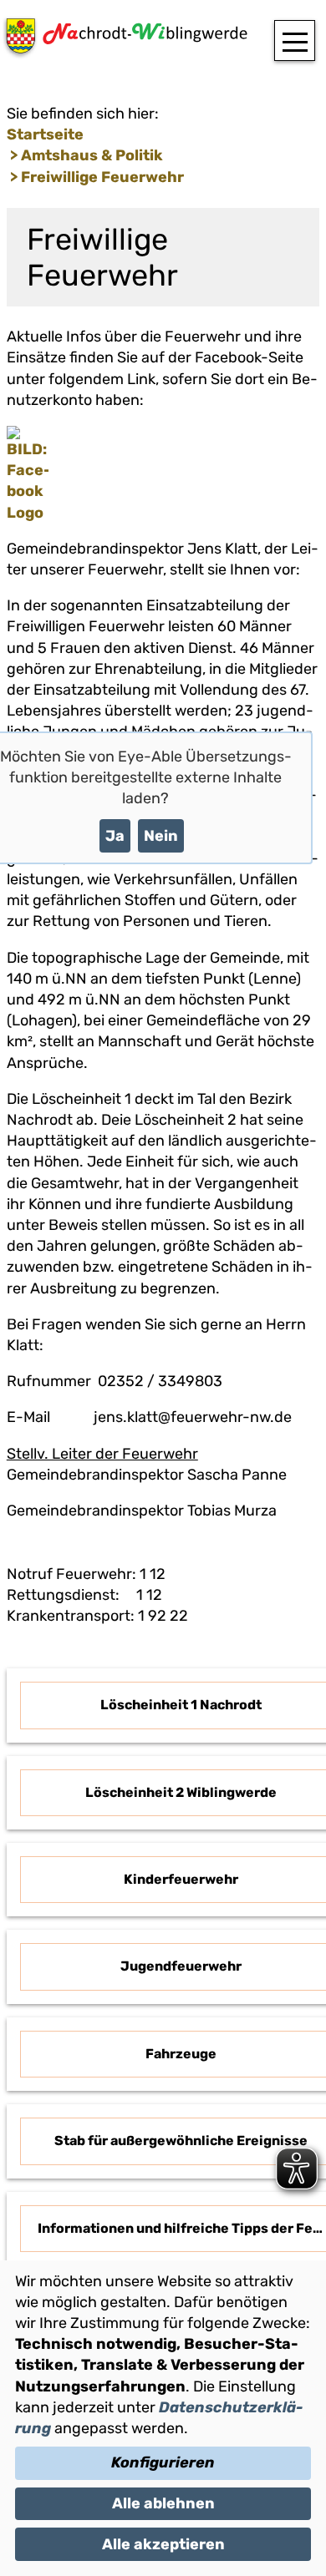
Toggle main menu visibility (295, 40)
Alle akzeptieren (163, 2544)
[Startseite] (124, 41)
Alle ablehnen (163, 2503)
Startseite (45, 134)
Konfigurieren (163, 2462)
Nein (161, 836)
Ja (115, 836)
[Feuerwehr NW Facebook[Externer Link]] (28, 513)
